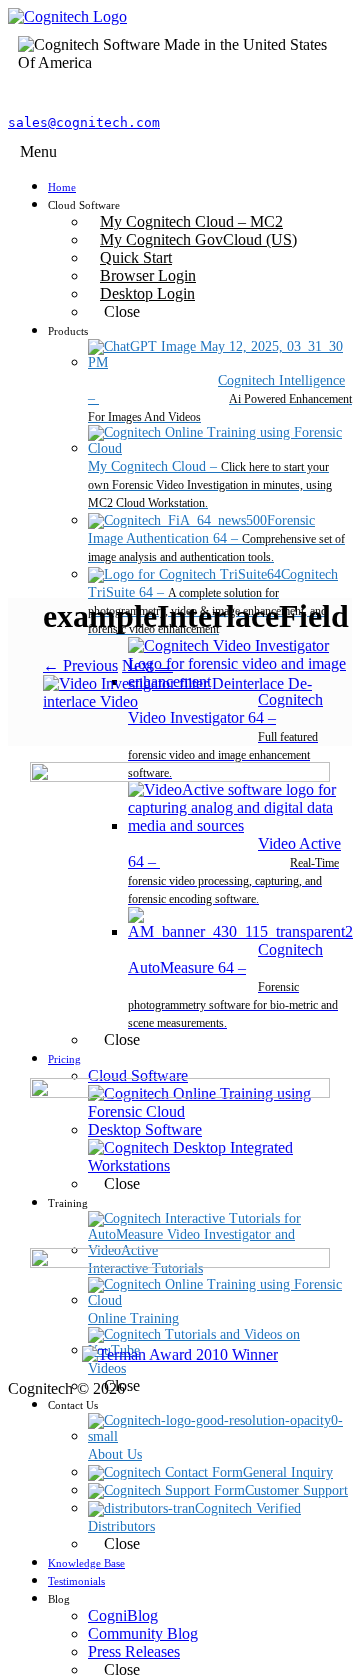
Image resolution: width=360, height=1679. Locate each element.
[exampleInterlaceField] (180, 701)
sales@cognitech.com (84, 122)
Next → (147, 665)
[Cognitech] (67, 16)
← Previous (80, 665)
